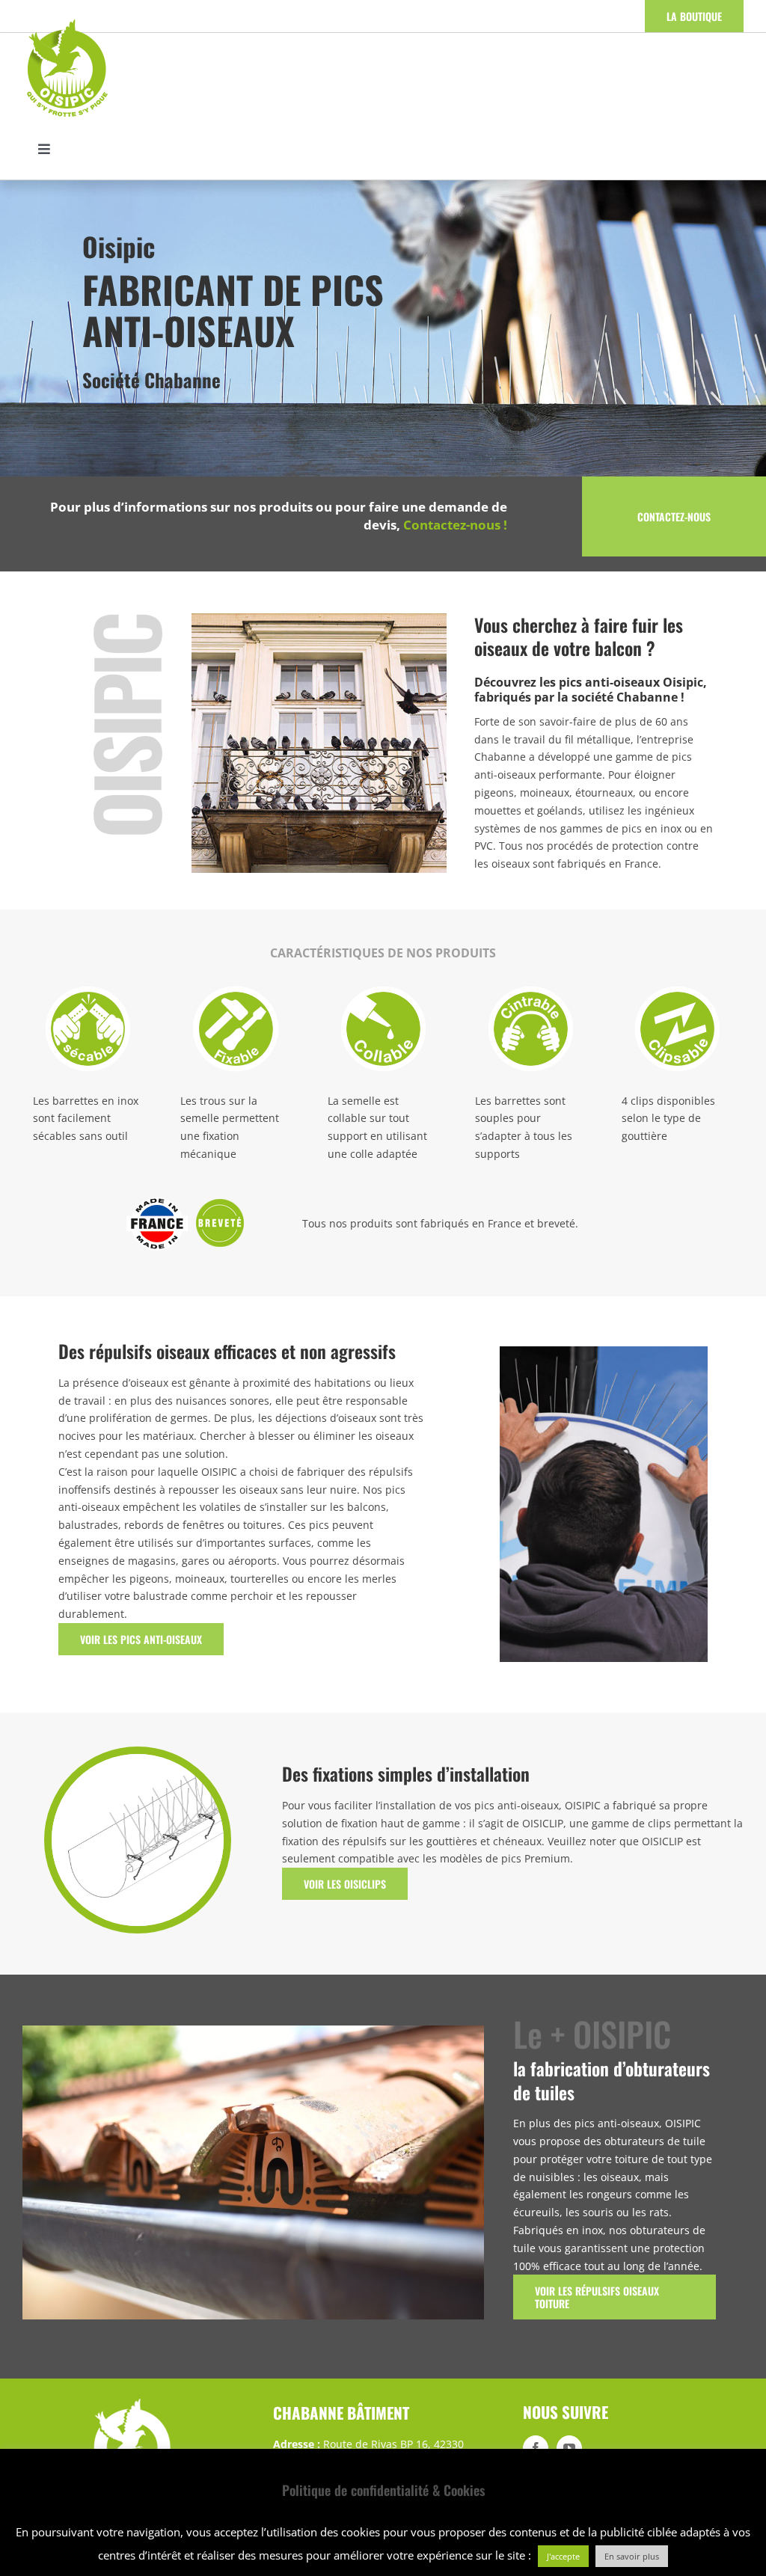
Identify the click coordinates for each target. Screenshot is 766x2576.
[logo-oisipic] (67, 23)
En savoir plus (632, 2556)
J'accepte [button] (563, 2556)
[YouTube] (569, 2448)
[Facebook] (536, 2448)
